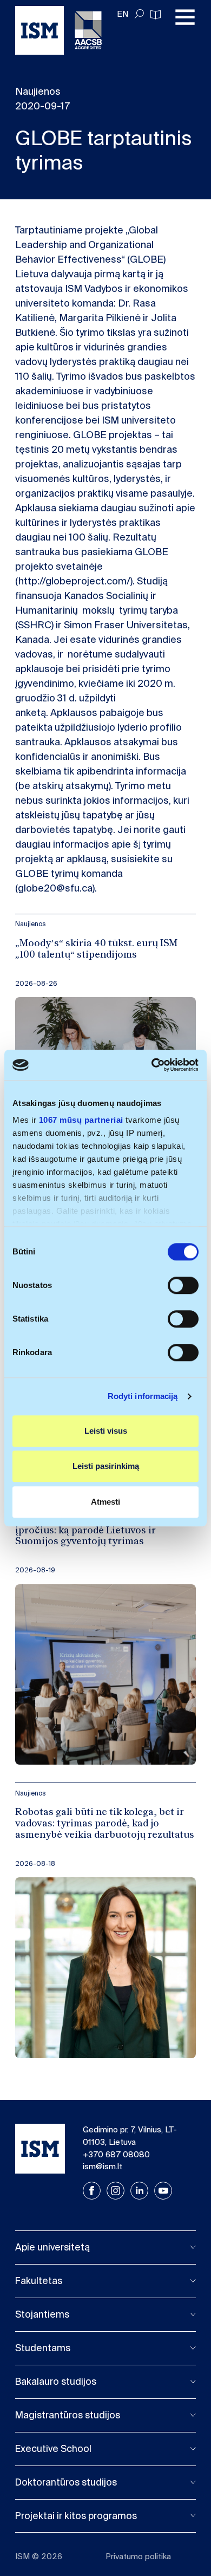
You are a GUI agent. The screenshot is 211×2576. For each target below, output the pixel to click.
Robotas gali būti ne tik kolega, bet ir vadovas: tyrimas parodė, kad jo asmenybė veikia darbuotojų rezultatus (105, 1824)
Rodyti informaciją (143, 1396)
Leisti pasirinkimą (106, 1466)
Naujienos (31, 924)
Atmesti (105, 1502)
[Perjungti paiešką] (139, 14)
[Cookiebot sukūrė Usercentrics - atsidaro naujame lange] (152, 1065)
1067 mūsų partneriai (81, 1120)
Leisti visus (106, 1431)
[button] (105, 2248)
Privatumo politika (138, 2557)
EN (123, 14)
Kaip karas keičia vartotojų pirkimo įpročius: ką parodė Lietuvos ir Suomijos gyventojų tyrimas (97, 1531)
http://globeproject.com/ (74, 581)
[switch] (183, 1285)
